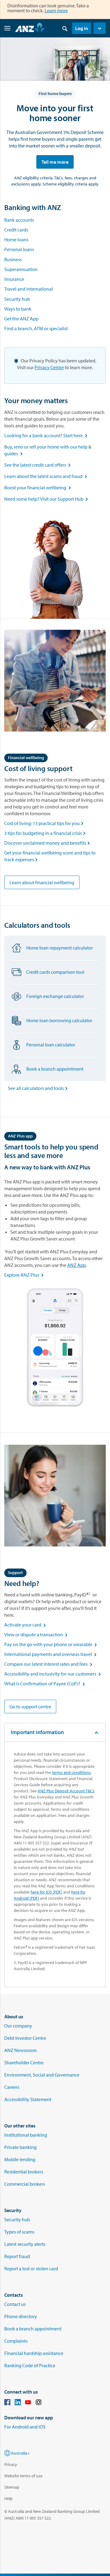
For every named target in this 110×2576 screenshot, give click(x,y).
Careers (12, 2087)
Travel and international (29, 289)
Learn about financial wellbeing (42, 882)
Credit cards (16, 230)
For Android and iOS (25, 2427)
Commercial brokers (25, 2184)
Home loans (16, 239)
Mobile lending (20, 2159)
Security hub (17, 299)
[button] (100, 28)
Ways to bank (18, 309)
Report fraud (17, 2256)
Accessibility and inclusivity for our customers (53, 1674)
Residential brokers (24, 2172)
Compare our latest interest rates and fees (50, 1664)
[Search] (65, 28)
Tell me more (55, 162)
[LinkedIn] (18, 2403)
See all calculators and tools (39, 1088)
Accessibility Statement (28, 2099)
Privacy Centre (49, 367)
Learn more (56, 10)
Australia (19, 2453)
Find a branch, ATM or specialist (36, 328)
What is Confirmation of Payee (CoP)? (45, 1684)
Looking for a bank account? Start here (47, 435)
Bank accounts (19, 220)
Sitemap (12, 2487)
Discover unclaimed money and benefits (48, 843)
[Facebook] (7, 2403)
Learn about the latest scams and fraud (47, 476)
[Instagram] (38, 2403)
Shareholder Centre (24, 2062)
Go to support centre (30, 1707)
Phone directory (21, 2316)
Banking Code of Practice (30, 2365)
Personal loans (19, 249)
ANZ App (77, 1265)
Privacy (11, 2464)
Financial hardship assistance (34, 2353)
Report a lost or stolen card (31, 2268)
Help (8, 2498)
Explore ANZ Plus (25, 1275)
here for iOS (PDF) (46, 1892)
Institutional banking (26, 2135)
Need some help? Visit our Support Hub (47, 499)
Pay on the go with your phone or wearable (51, 1644)
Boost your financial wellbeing (39, 487)
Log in (82, 28)
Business (13, 259)
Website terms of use (23, 2476)
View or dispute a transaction (37, 1634)
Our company (18, 2026)
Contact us (15, 2304)
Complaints (16, 2341)
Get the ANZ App (21, 319)
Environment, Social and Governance (42, 2075)
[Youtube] (28, 2403)
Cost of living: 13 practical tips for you (44, 823)
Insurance (14, 279)
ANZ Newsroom (20, 2050)
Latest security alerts (25, 2244)
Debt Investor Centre (25, 2038)
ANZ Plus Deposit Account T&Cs (66, 1791)
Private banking (20, 2147)
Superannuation (21, 269)
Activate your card (26, 1625)
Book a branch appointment (33, 2329)
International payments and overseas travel (51, 1654)
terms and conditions (71, 1772)
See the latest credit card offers (39, 465)
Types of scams (19, 2232)
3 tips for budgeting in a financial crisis (46, 833)
